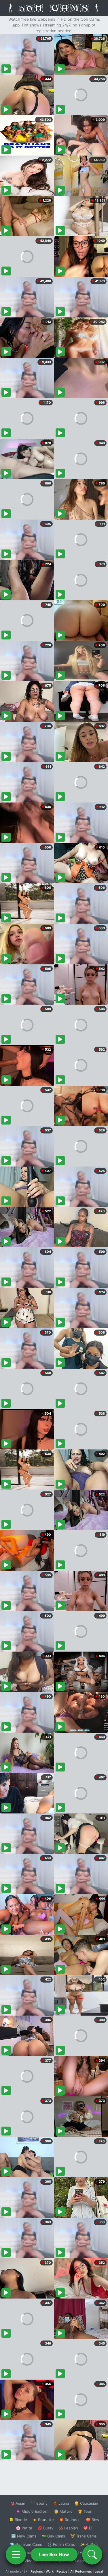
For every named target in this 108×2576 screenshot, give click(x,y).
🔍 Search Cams (84, 2561)
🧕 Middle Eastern (32, 2511)
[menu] (16, 2554)
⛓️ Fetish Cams (61, 2544)
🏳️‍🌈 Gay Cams (53, 2536)
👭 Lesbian (68, 2528)
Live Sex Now (54, 2554)
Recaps (62, 2571)
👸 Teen (85, 2511)
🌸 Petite (24, 2528)
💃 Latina (61, 2503)
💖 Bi (88, 2528)
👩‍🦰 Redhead (70, 2520)
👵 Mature (63, 2511)
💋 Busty (45, 2528)
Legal (99, 2571)
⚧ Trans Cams (84, 2536)
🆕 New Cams (24, 2536)
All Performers (81, 2571)
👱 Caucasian (86, 2503)
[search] (92, 2554)
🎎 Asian (18, 2503)
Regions (37, 2571)
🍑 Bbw (93, 2520)
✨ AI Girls (89, 2544)
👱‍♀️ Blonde (18, 2520)
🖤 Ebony (39, 2503)
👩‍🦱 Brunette (43, 2520)
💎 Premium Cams (26, 2544)
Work (50, 2571)
